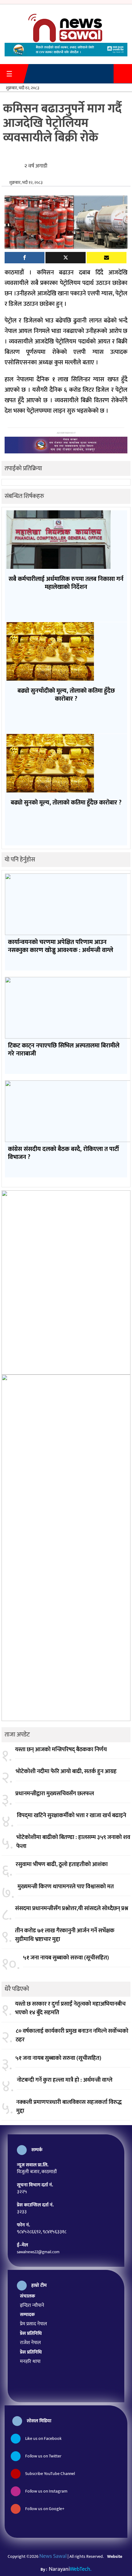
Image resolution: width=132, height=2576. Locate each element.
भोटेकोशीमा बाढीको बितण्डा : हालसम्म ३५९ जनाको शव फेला (73, 1842)
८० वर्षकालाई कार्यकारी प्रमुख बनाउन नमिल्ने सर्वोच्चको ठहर (72, 2036)
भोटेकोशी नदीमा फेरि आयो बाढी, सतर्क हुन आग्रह (66, 1772)
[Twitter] (65, 258)
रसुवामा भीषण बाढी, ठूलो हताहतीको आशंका (62, 1865)
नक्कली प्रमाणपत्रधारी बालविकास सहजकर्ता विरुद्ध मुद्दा (69, 2107)
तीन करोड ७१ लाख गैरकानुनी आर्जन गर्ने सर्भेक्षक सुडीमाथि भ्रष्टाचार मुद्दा (65, 1935)
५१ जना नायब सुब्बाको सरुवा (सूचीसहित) (66, 1958)
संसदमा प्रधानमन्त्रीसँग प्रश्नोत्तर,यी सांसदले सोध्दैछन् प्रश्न (72, 1909)
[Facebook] (25, 258)
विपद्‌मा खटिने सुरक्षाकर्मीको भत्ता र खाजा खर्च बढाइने (72, 1816)
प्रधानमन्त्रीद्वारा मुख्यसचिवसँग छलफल (55, 1794)
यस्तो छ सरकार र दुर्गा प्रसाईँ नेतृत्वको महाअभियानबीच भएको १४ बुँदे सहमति (70, 2009)
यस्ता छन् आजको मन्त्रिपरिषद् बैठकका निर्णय (61, 1750)
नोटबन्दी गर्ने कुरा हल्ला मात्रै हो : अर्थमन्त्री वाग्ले (65, 2080)
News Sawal (53, 2556)
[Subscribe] (107, 258)
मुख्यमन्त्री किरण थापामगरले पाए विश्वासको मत (66, 1887)
